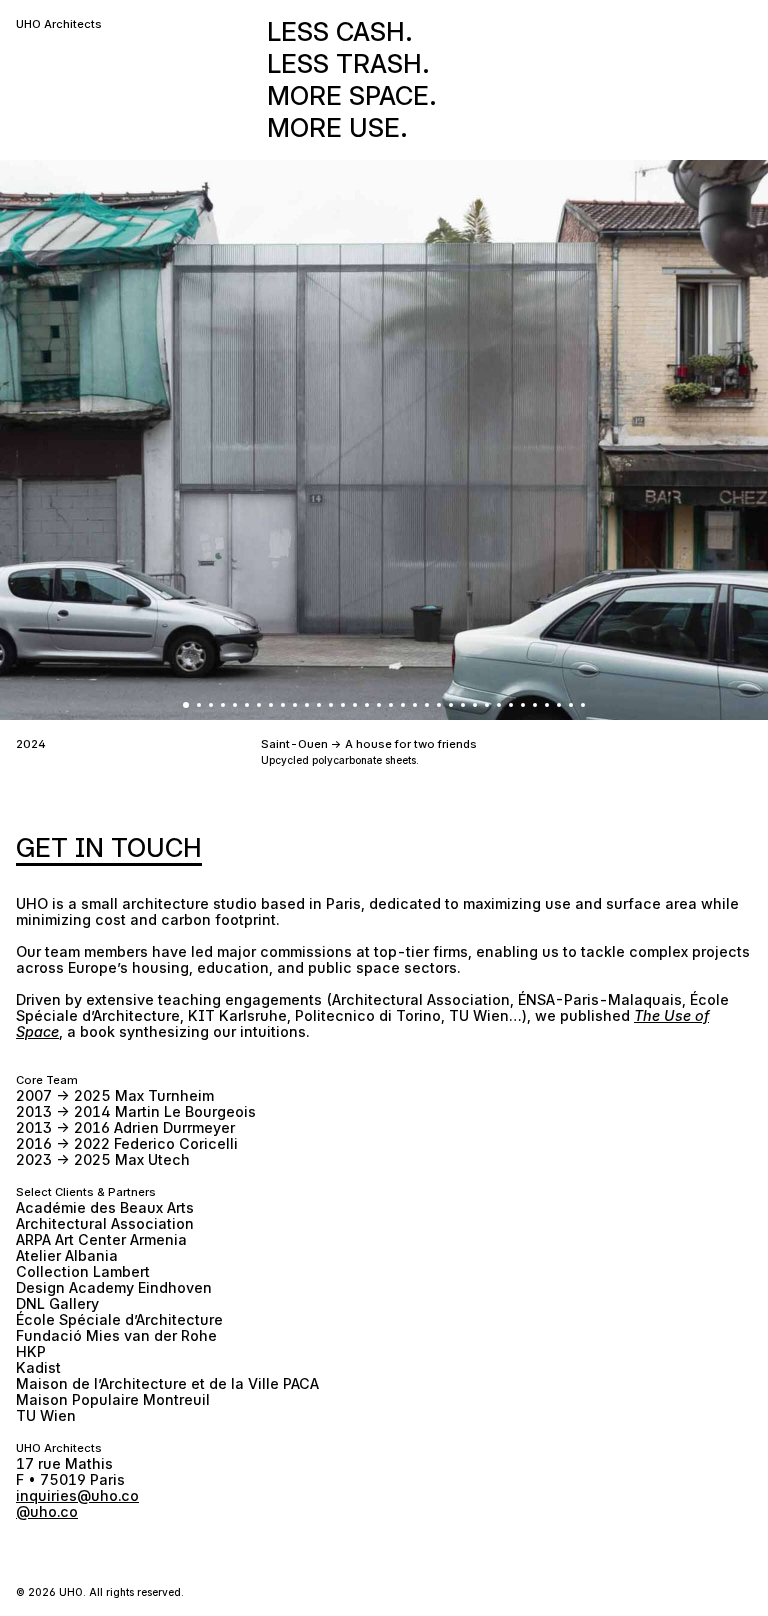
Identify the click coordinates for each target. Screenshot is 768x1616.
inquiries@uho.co (77, 1495)
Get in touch (109, 847)
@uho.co (47, 1511)
